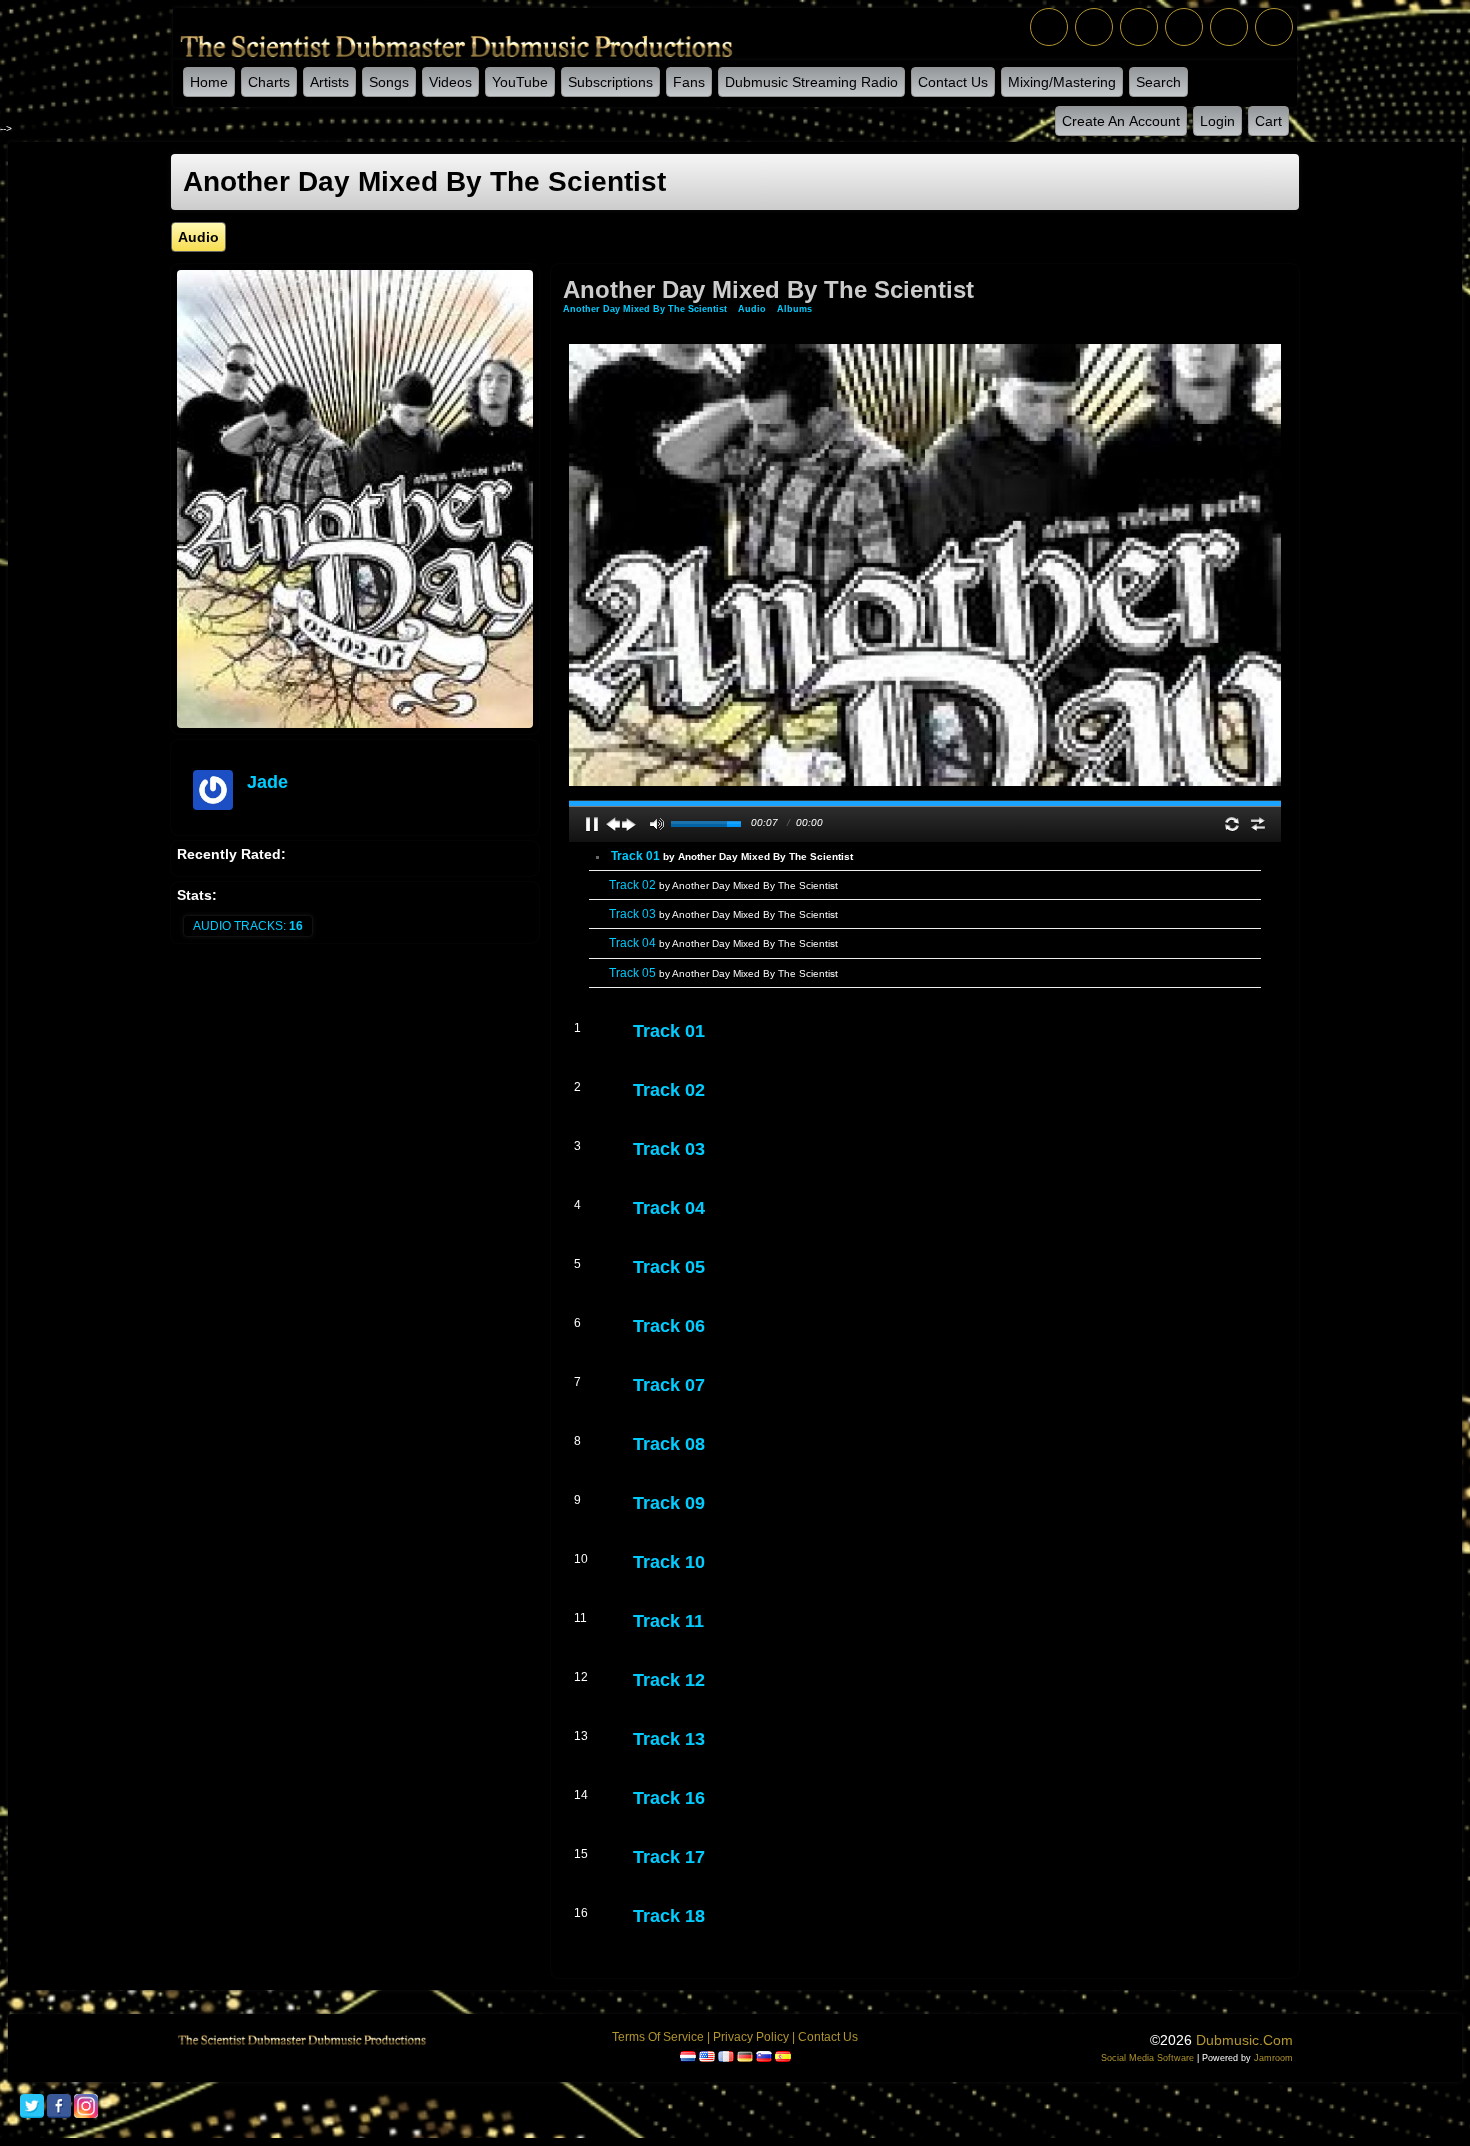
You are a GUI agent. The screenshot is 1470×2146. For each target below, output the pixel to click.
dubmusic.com (1244, 2040)
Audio (752, 309)
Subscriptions (610, 82)
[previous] (613, 824)
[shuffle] (1258, 824)
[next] (629, 824)
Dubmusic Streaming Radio (811, 82)
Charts (269, 82)
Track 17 (669, 1857)
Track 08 (669, 1444)
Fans (689, 82)
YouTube (520, 82)
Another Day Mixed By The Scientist (646, 309)
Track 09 (669, 1503)
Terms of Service (658, 2037)
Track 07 (669, 1385)
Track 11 (668, 1621)
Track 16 (669, 1798)
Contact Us (953, 82)
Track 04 (723, 943)
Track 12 (669, 1680)
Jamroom (1273, 2058)
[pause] (592, 824)
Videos (450, 82)
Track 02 (723, 885)
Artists (329, 82)
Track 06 (669, 1326)
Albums (794, 309)
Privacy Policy (751, 2037)
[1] (641, 1050)
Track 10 (669, 1562)
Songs (389, 82)
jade (267, 782)
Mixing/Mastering (1062, 82)
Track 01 (732, 856)
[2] (649, 1050)
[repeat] (1232, 824)
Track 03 (723, 914)
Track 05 (723, 973)
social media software (1147, 2058)
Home (209, 82)
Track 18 (669, 1916)
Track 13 (669, 1739)
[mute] (657, 824)
